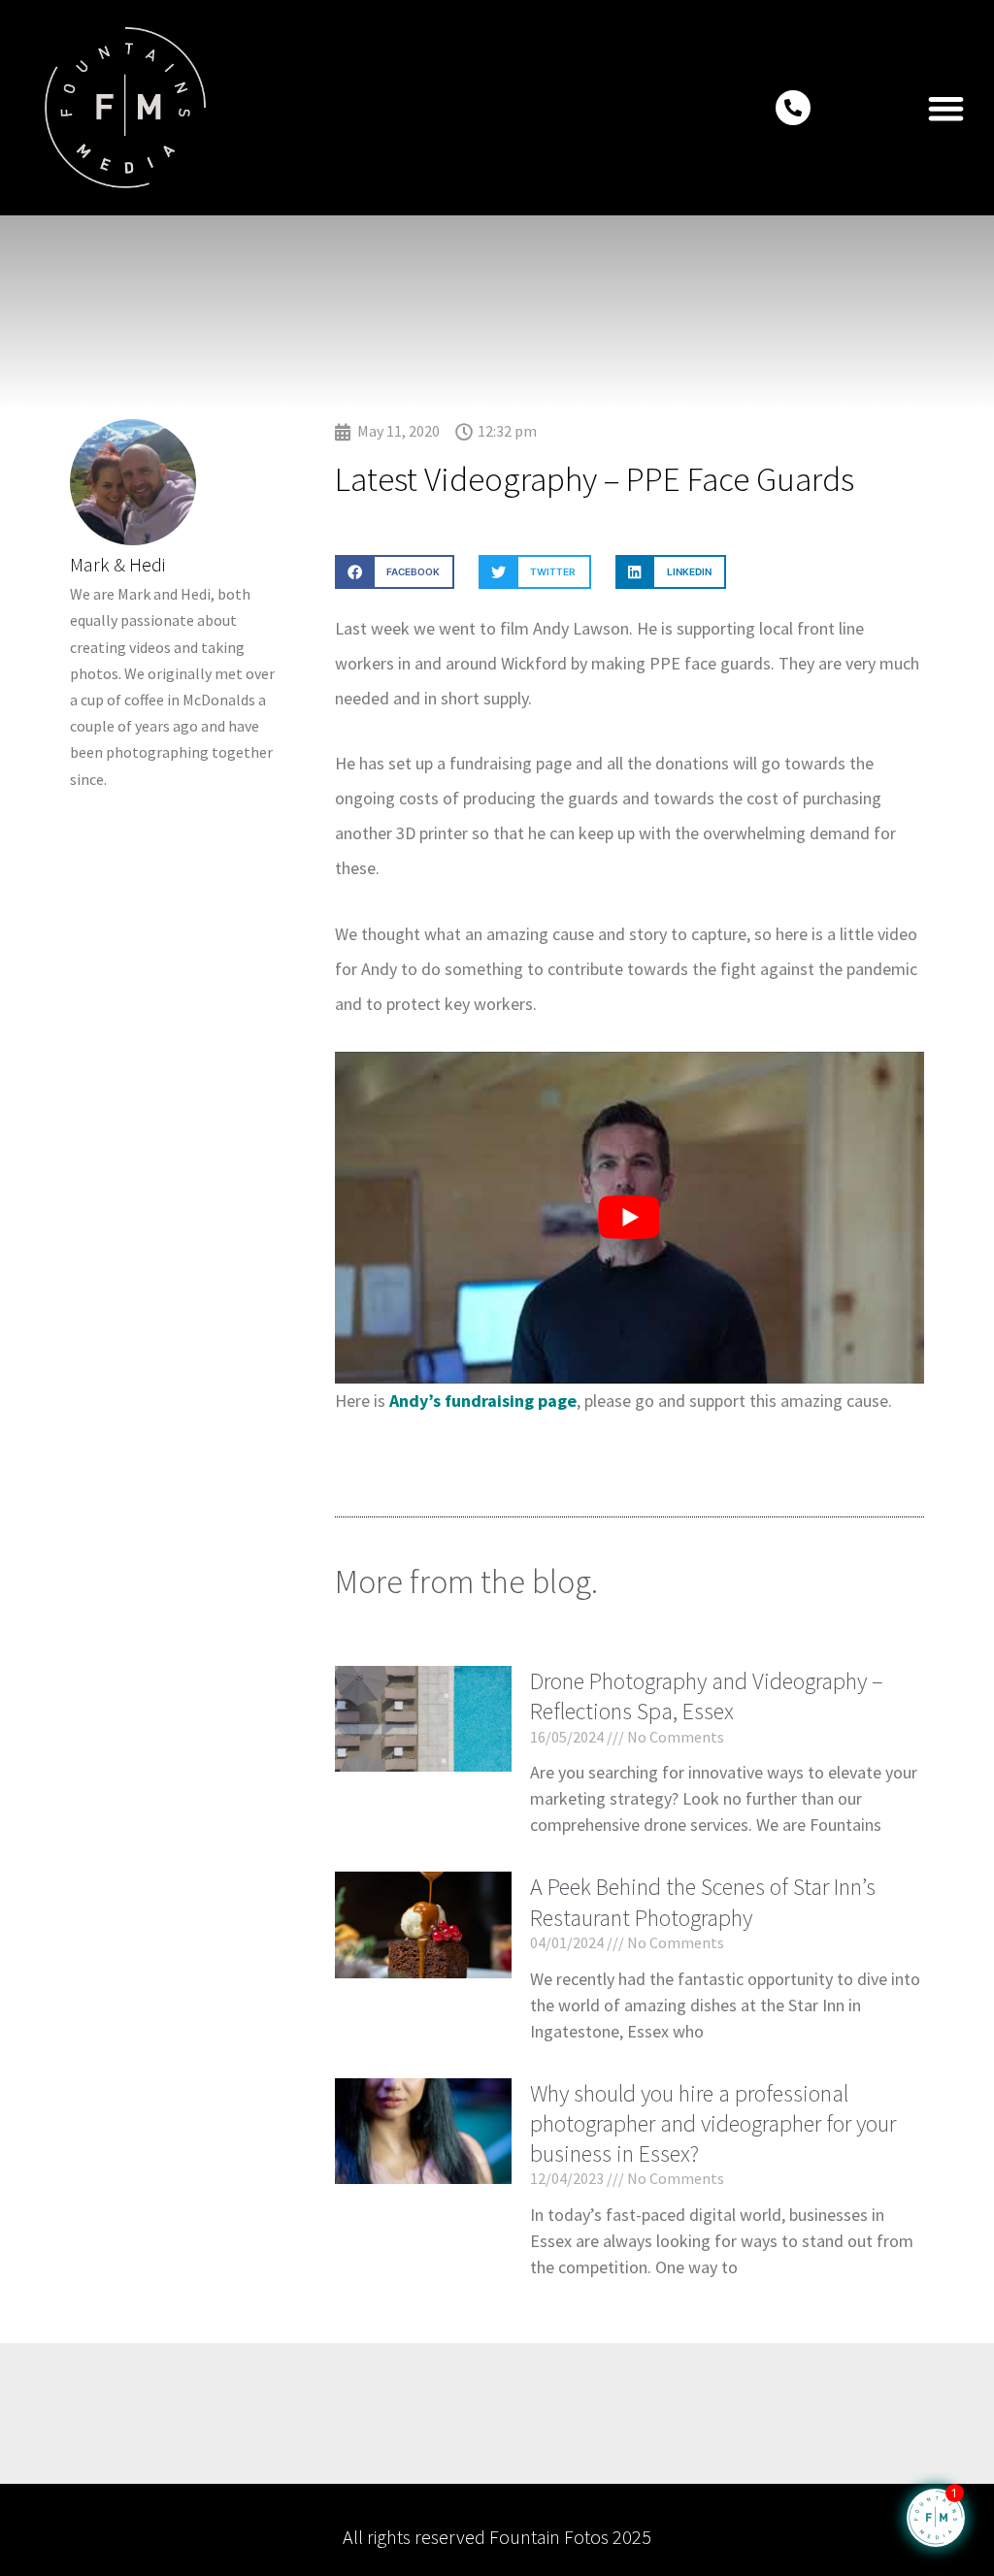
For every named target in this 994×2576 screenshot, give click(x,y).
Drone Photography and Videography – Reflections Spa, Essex (707, 1696)
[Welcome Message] (936, 2518)
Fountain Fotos (549, 2537)
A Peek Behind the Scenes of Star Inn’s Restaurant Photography (703, 1902)
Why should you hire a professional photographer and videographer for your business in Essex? (713, 2123)
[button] (947, 108)
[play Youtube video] (630, 1217)
